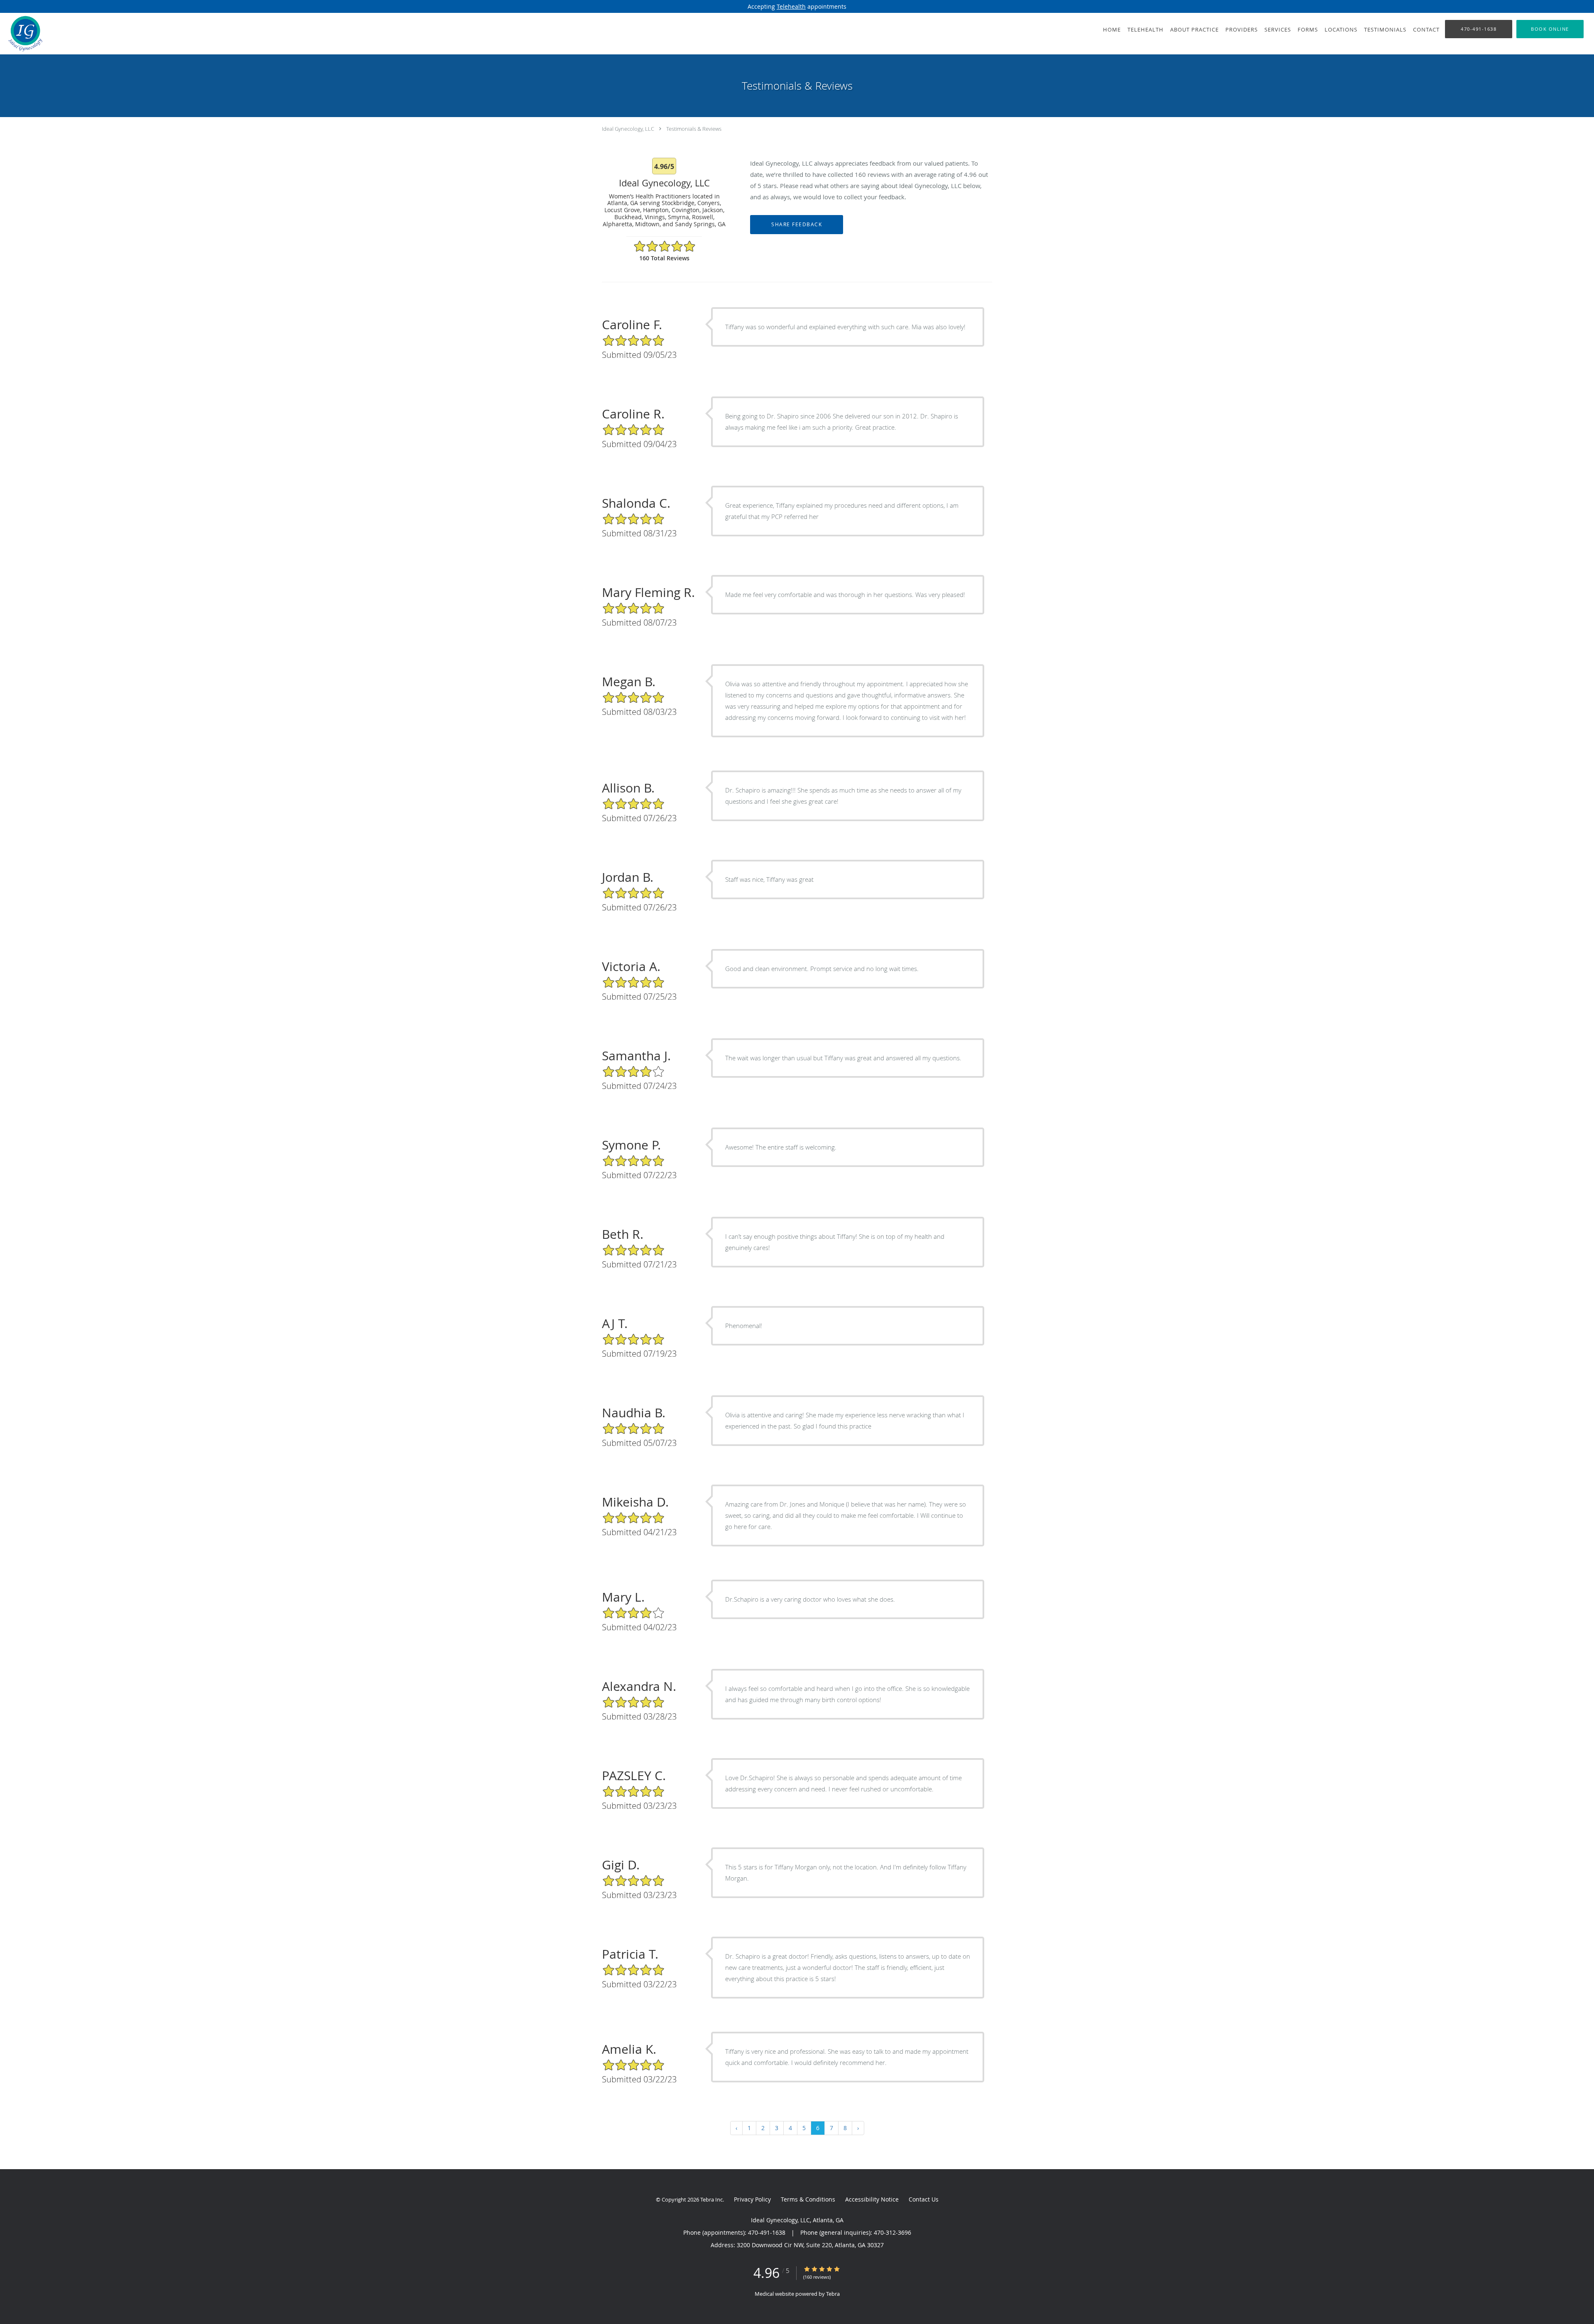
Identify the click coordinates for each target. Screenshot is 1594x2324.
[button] (1550, 29)
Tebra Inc (711, 2199)
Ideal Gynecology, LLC (628, 129)
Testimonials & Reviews (694, 129)
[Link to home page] (23, 34)
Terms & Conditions (808, 2199)
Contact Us (924, 2199)
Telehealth (791, 6)
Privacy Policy (752, 2199)
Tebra (833, 2294)
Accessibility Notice (872, 2199)
